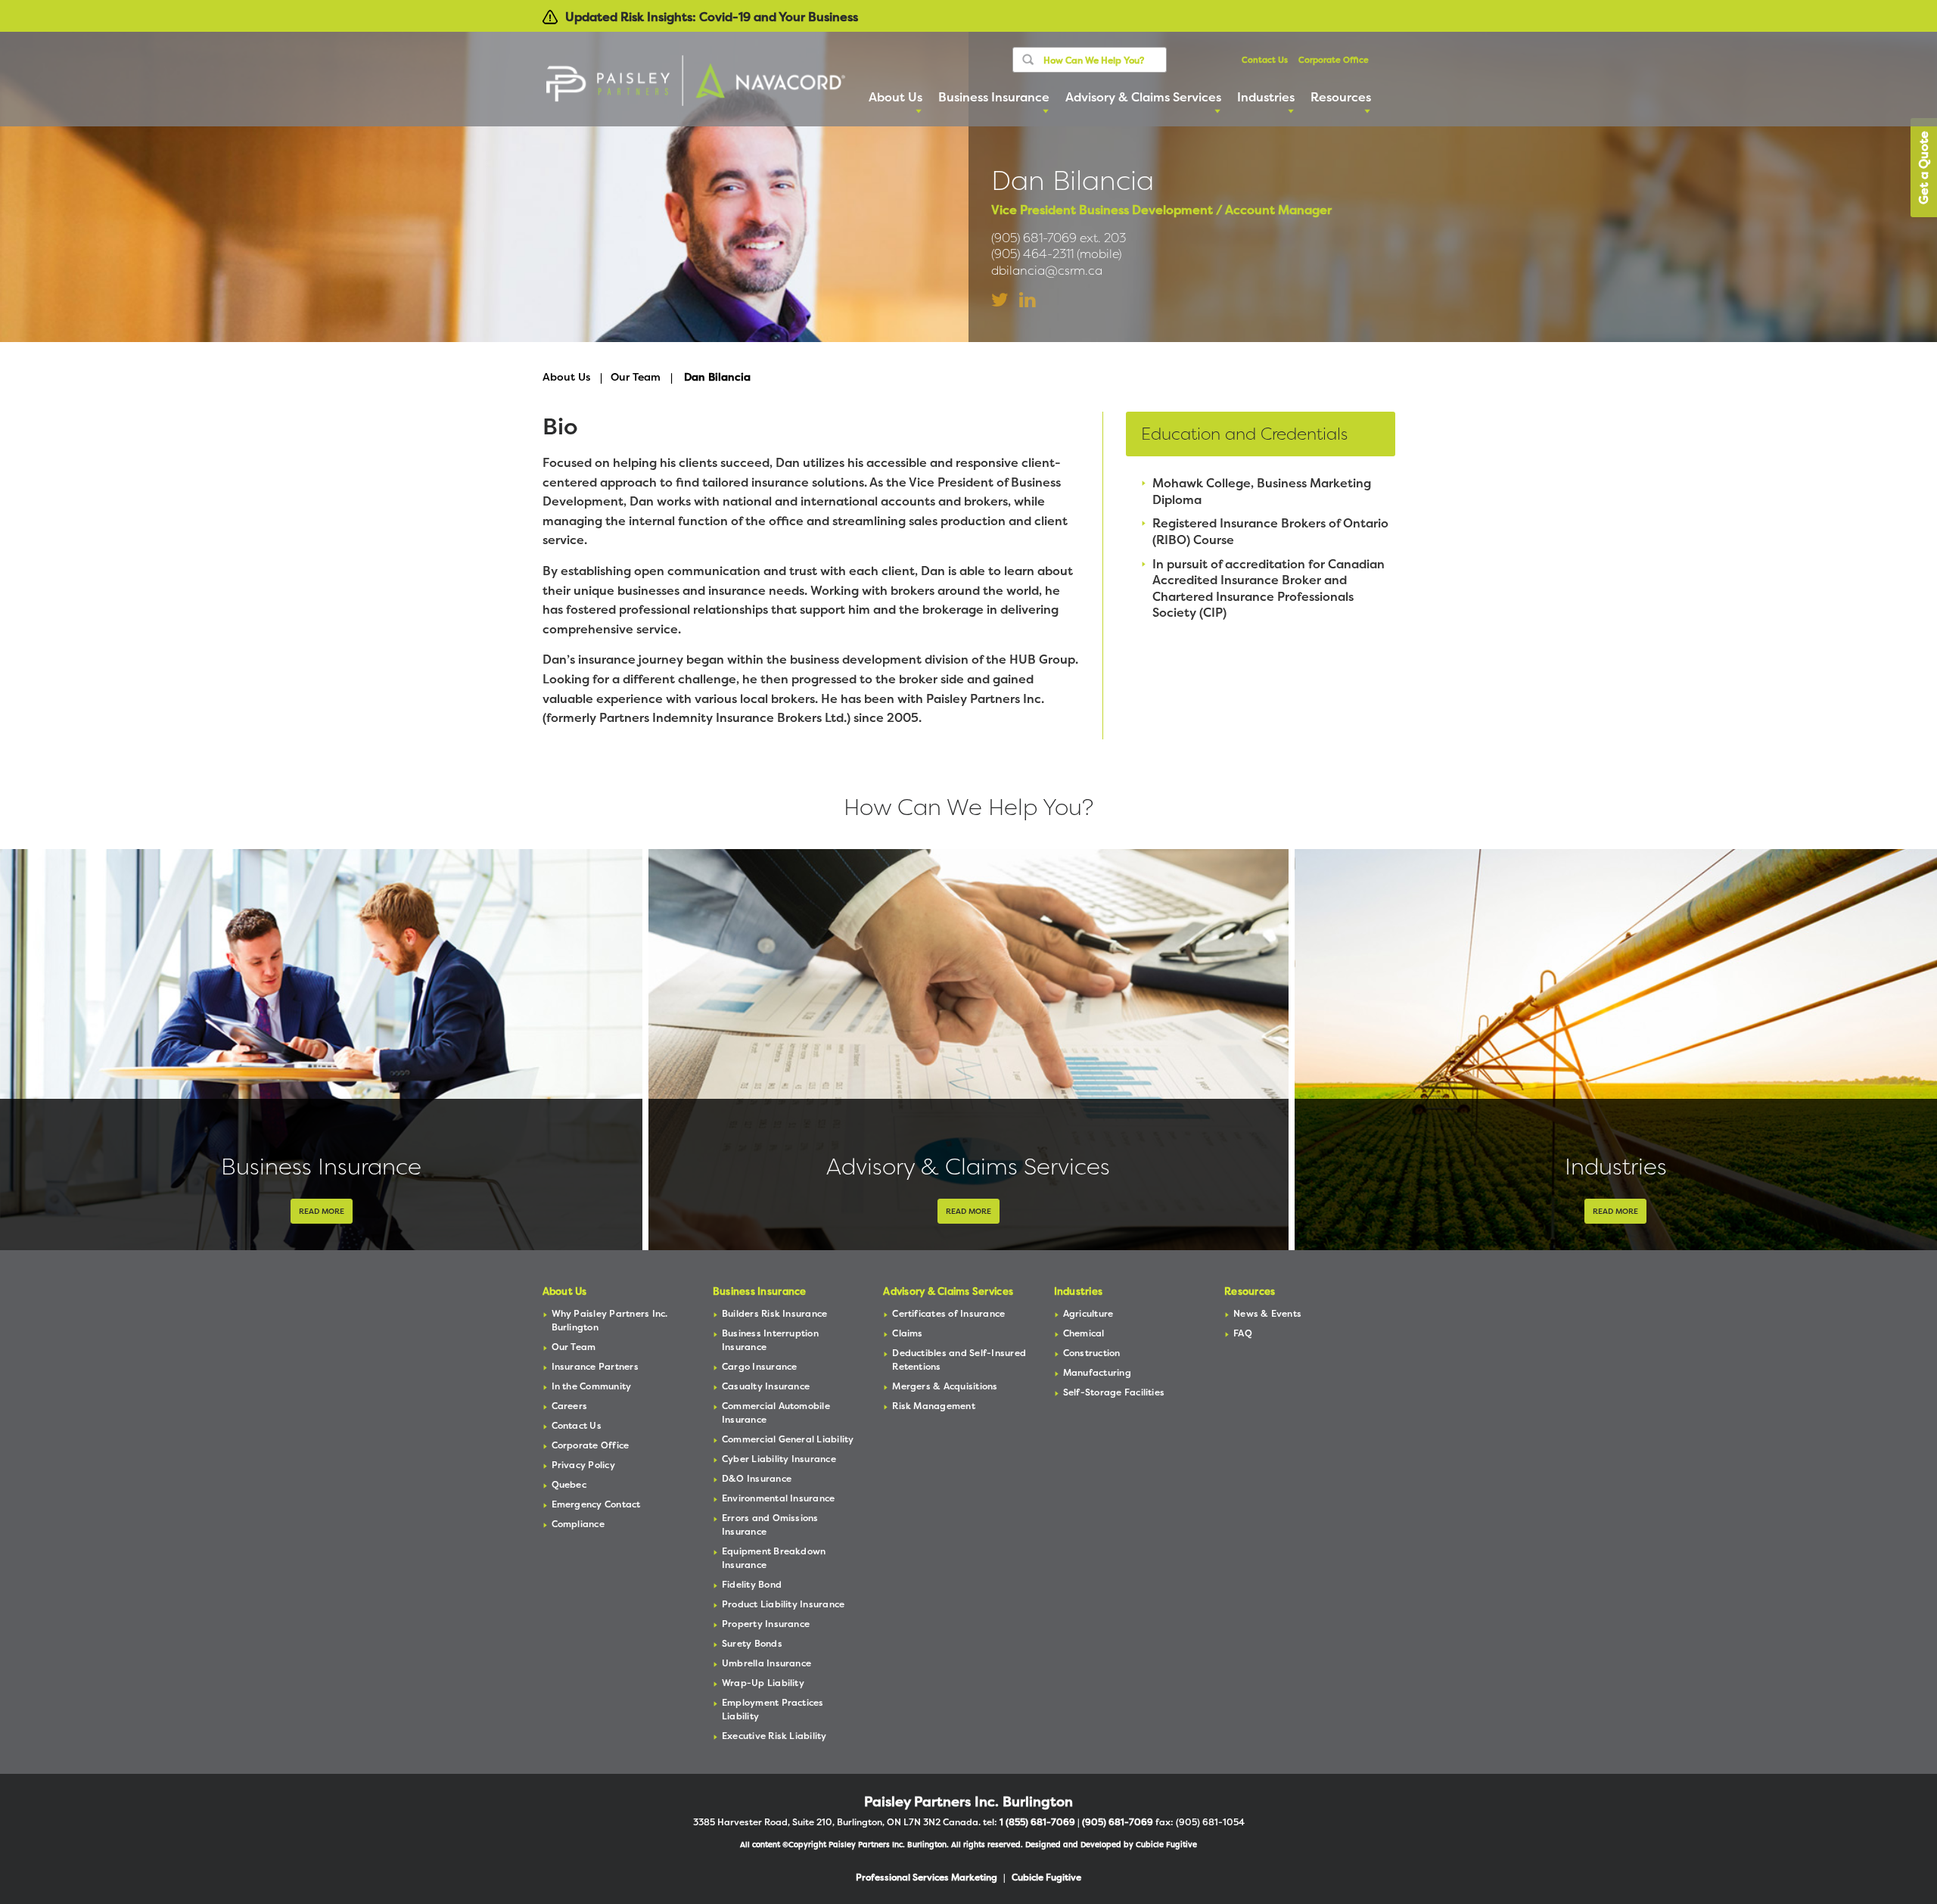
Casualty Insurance (766, 1386)
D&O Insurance (757, 1478)
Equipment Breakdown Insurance (774, 1558)
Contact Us (1265, 60)
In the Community (592, 1386)
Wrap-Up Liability (763, 1683)
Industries (1616, 1167)
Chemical (1084, 1333)
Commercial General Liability (788, 1439)
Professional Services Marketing (927, 1877)
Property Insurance (766, 1624)
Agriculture (1088, 1313)
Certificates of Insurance (948, 1313)
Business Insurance (321, 1167)
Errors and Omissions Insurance (770, 1524)
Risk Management (934, 1406)
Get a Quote (1923, 168)
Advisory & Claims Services (968, 1167)
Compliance (578, 1524)
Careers (570, 1406)
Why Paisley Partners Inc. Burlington (610, 1320)
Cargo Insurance (760, 1366)
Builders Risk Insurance (775, 1313)
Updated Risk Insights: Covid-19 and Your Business (712, 17)
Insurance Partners (595, 1366)
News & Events (1267, 1313)
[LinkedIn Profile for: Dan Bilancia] (1027, 300)
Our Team (636, 376)
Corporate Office (1334, 60)
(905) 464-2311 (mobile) (1056, 254)
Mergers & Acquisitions (945, 1386)
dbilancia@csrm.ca (1047, 271)
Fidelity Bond (752, 1584)
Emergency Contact (596, 1504)
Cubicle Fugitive (1166, 1845)
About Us (566, 376)
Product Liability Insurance (783, 1604)
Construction (1092, 1353)
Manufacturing (1097, 1372)
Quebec (569, 1484)
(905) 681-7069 (1118, 1822)
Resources (1250, 1291)
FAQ (1243, 1333)
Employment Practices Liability (773, 1709)
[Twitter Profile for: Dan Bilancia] (1000, 300)
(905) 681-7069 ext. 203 (1059, 238)
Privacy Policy (583, 1465)
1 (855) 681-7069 (1037, 1822)
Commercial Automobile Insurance (776, 1412)
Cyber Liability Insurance (779, 1459)
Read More (322, 1211)
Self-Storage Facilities (1114, 1392)
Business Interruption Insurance (770, 1340)
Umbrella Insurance (766, 1663)
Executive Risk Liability (774, 1736)
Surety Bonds (752, 1643)
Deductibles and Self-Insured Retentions (959, 1360)
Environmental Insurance (779, 1498)
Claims (907, 1333)
